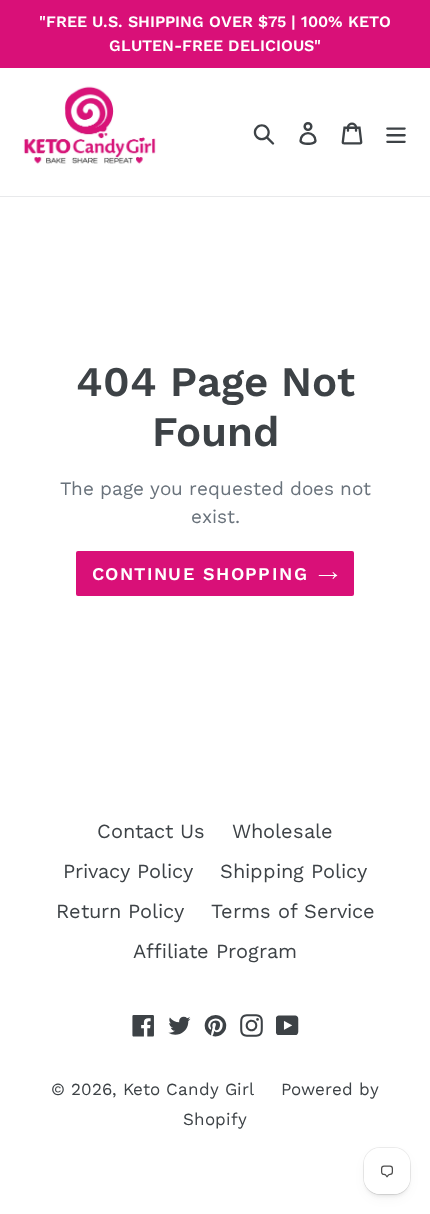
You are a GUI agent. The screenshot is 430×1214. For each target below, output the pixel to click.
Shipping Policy (293, 871)
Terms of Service (293, 911)
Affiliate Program (215, 951)
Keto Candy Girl (188, 1089)
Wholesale (282, 831)
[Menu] (396, 132)
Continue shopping (200, 573)
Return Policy (120, 911)
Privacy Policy (128, 871)
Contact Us (151, 831)
